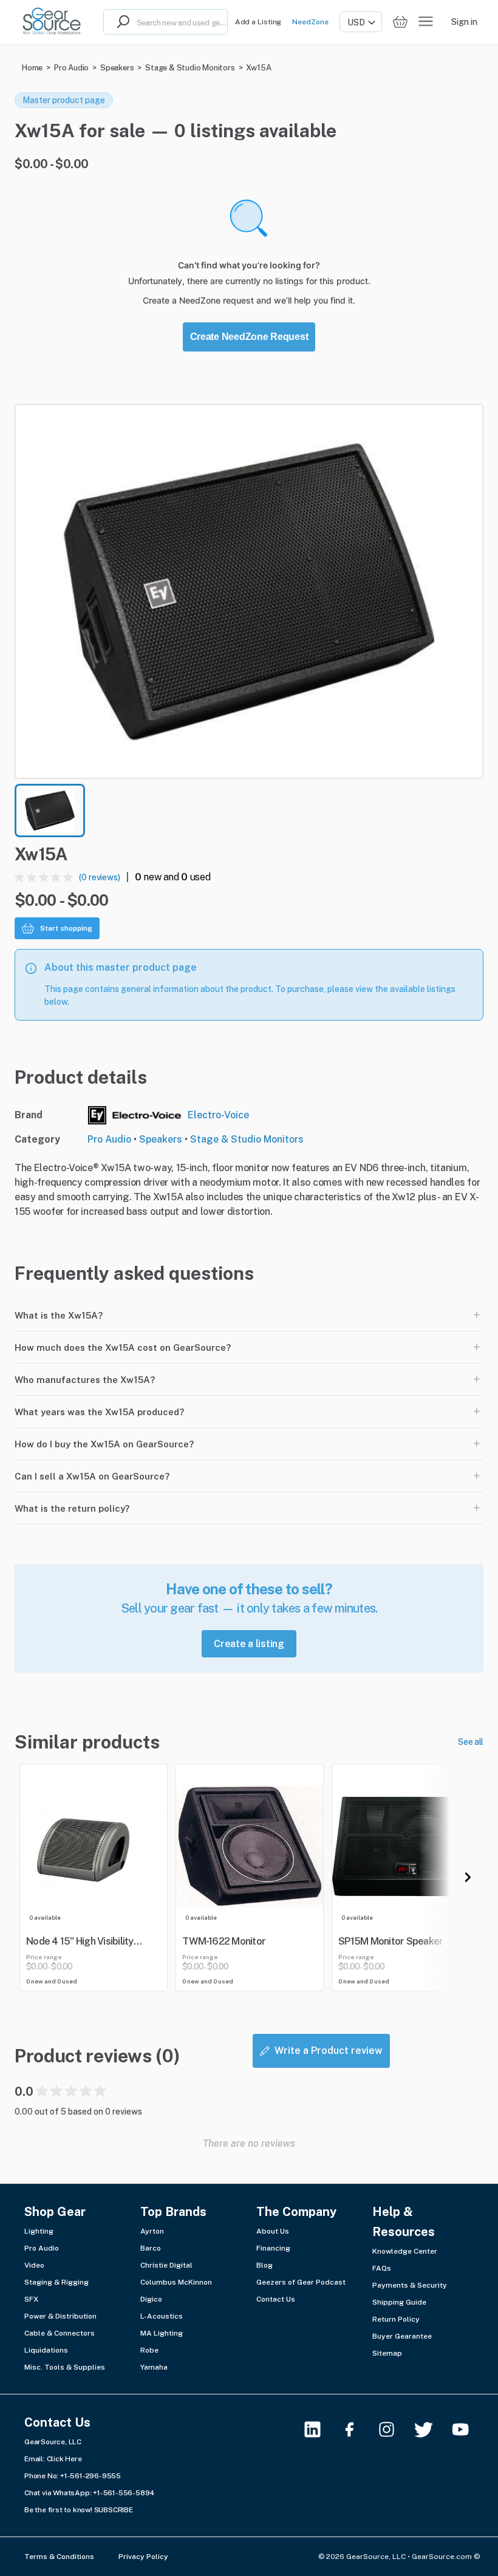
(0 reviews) (100, 877)
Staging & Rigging (56, 2282)
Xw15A (258, 68)
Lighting (39, 2231)
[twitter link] (431, 2429)
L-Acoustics (162, 2316)
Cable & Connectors (60, 2333)
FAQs (382, 2268)
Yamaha (154, 2367)
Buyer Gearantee (402, 2336)
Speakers (117, 68)
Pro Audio (71, 68)
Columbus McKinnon (176, 2282)
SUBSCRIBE (114, 2510)
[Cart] (400, 22)
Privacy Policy (143, 2557)
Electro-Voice (218, 1115)
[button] (249, 591)
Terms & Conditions (59, 2557)
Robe (149, 2350)
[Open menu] (426, 22)
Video (34, 2265)
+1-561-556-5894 (124, 2493)
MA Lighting (162, 2333)
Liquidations (46, 2350)
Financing (273, 2248)
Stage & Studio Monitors (190, 68)
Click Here (64, 2459)
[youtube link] (468, 2429)
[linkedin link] (320, 2429)
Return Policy (396, 2319)
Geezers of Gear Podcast (301, 2282)
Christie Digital (166, 2265)
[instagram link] (394, 2429)
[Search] (120, 22)
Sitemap (387, 2353)
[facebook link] (357, 2429)
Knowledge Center (405, 2251)
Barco (151, 2248)
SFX (31, 2299)
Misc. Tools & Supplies (65, 2367)
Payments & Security (410, 2285)
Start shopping (66, 928)
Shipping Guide (399, 2302)
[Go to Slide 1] (50, 811)
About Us (273, 2231)
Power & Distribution (60, 2316)
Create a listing (249, 1644)
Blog (264, 2265)
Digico (151, 2299)
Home (32, 68)
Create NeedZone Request (249, 337)
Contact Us (276, 2299)
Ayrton (152, 2231)
